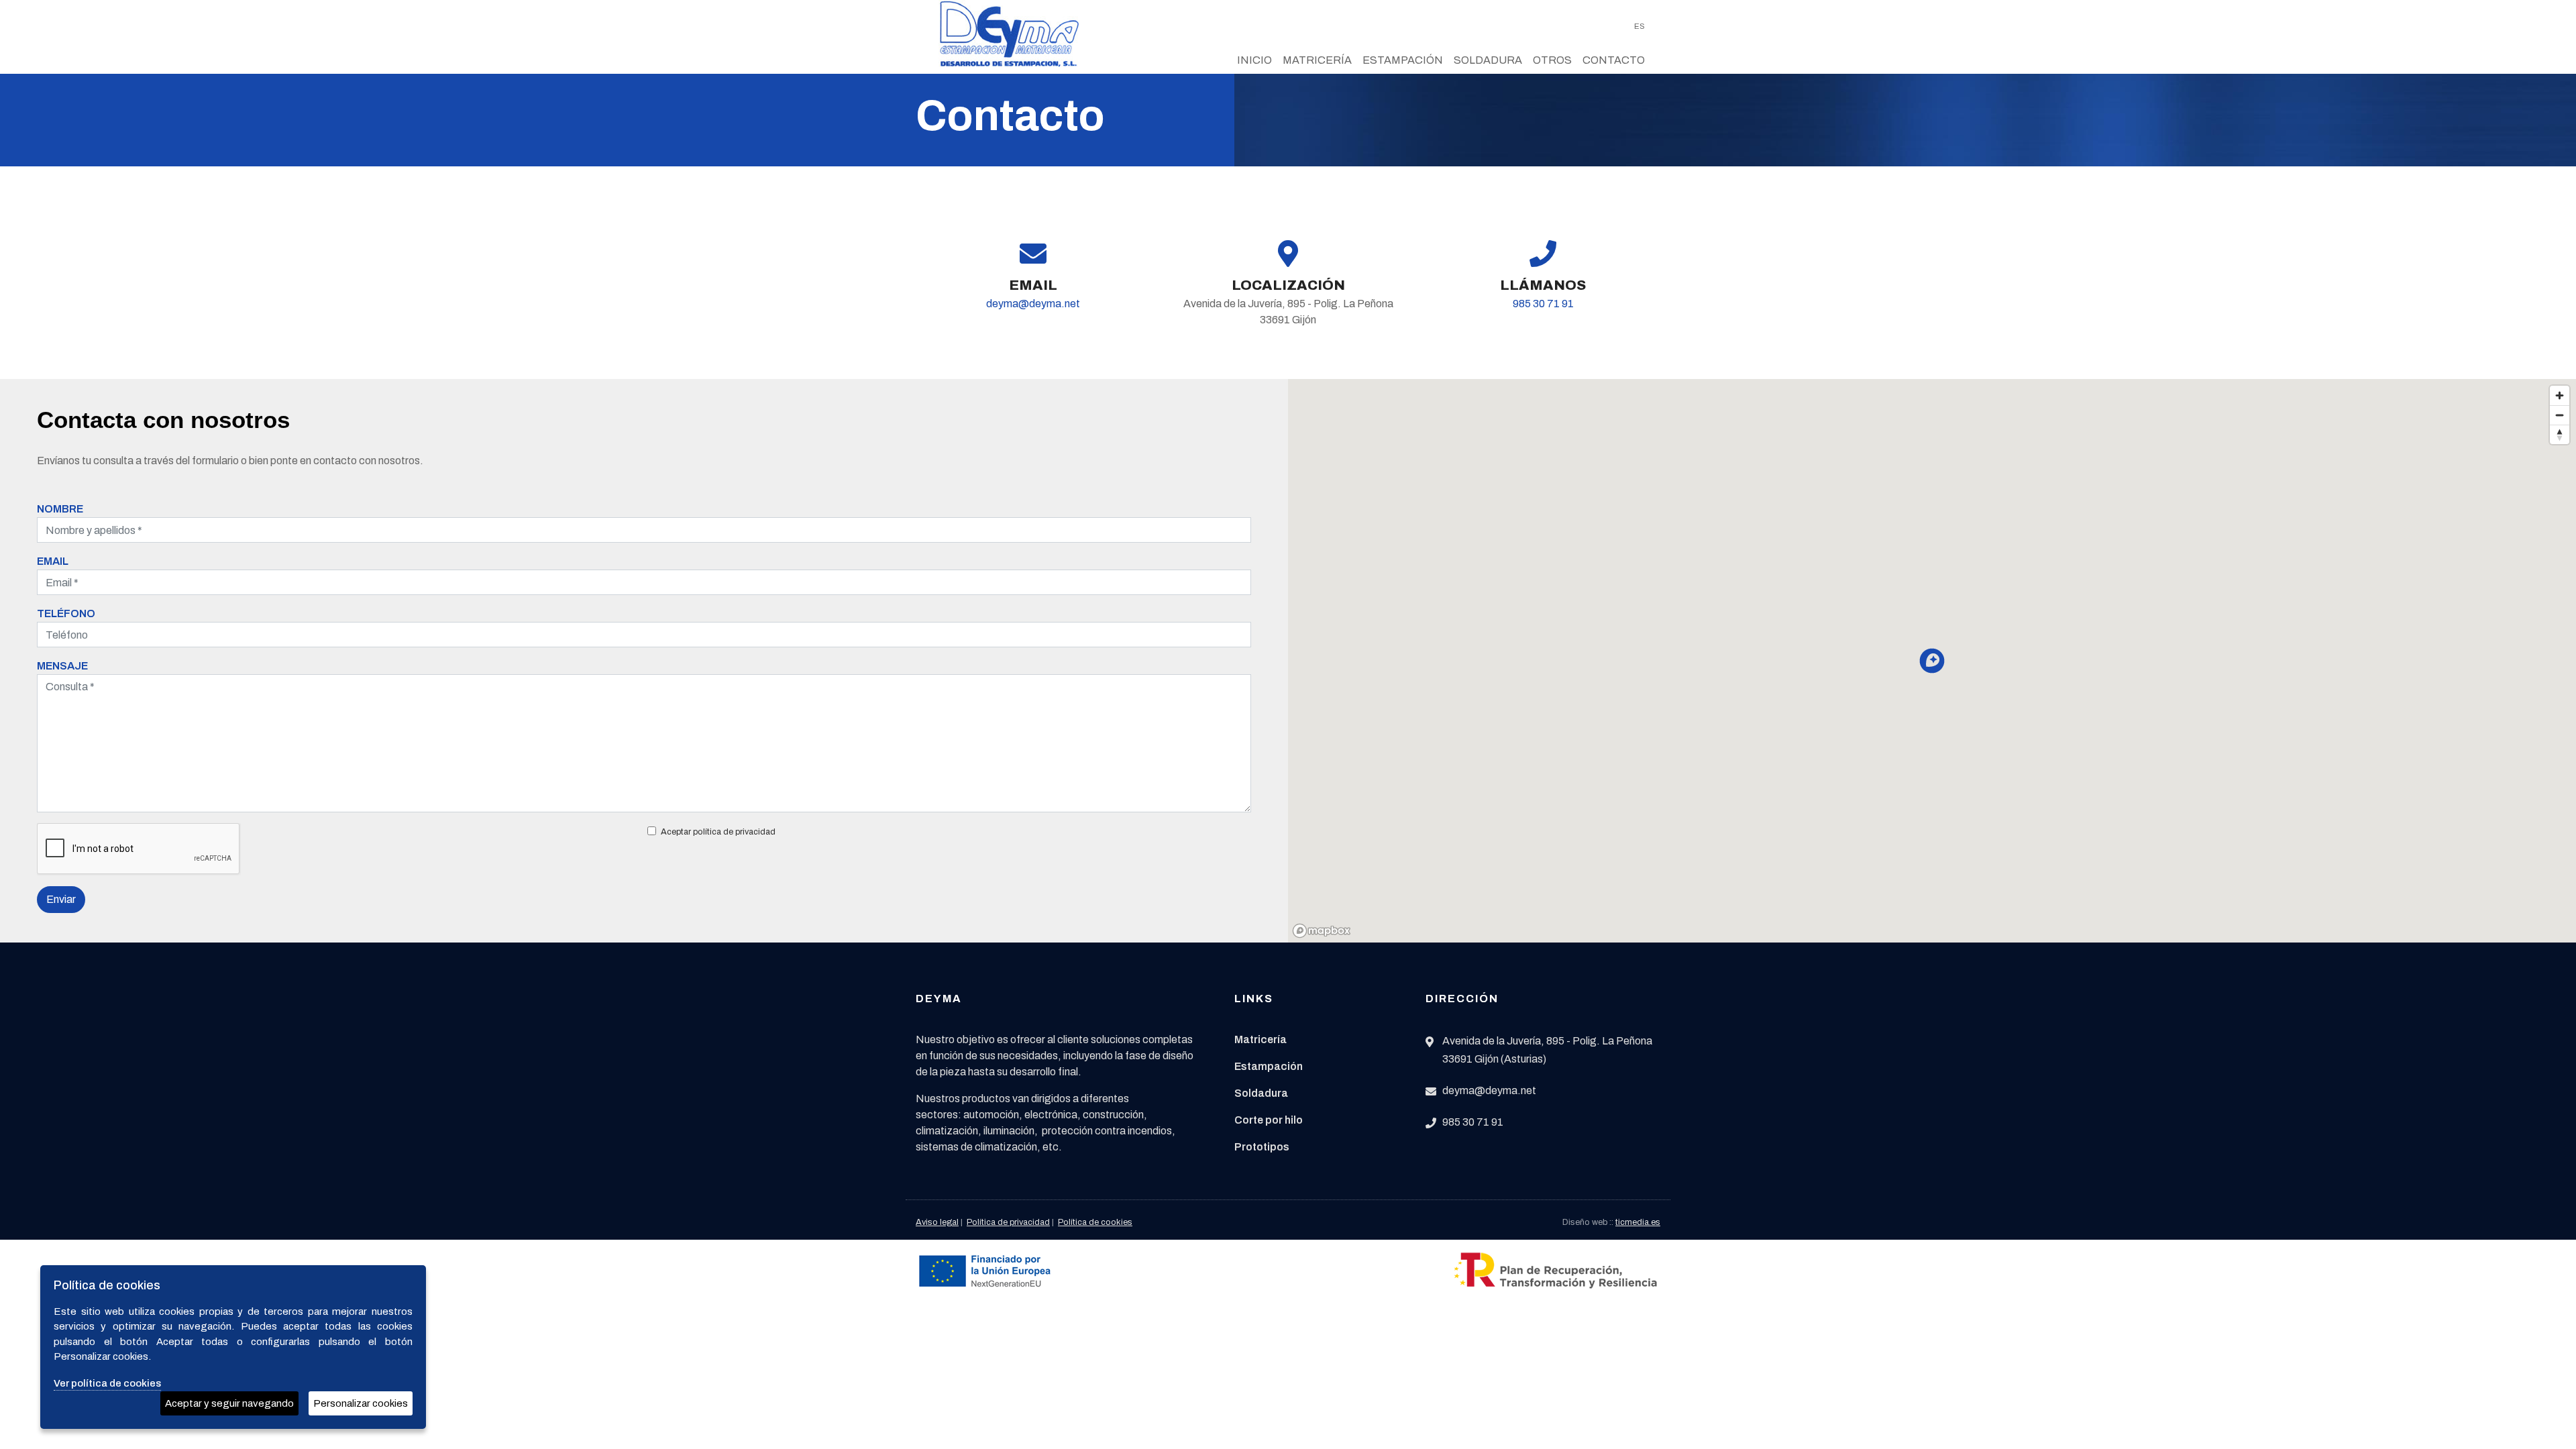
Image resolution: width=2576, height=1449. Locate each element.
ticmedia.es (1638, 1222)
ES (1640, 26)
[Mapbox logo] (1322, 931)
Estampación (1403, 60)
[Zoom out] (2560, 415)
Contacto (1614, 60)
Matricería (1317, 60)
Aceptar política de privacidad (718, 832)
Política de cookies (1095, 1222)
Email (53, 561)
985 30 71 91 (1543, 304)
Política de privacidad (1008, 1222)
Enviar (61, 899)
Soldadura (1488, 60)
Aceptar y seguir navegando (229, 1403)
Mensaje (62, 666)
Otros (1552, 60)
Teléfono (66, 613)
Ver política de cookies (107, 1383)
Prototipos (1262, 1147)
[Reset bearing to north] (2560, 434)
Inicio (1254, 60)
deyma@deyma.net (1033, 304)
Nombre (60, 509)
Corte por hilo (1269, 1120)
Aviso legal (937, 1222)
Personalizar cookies (361, 1403)
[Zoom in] (2560, 395)
